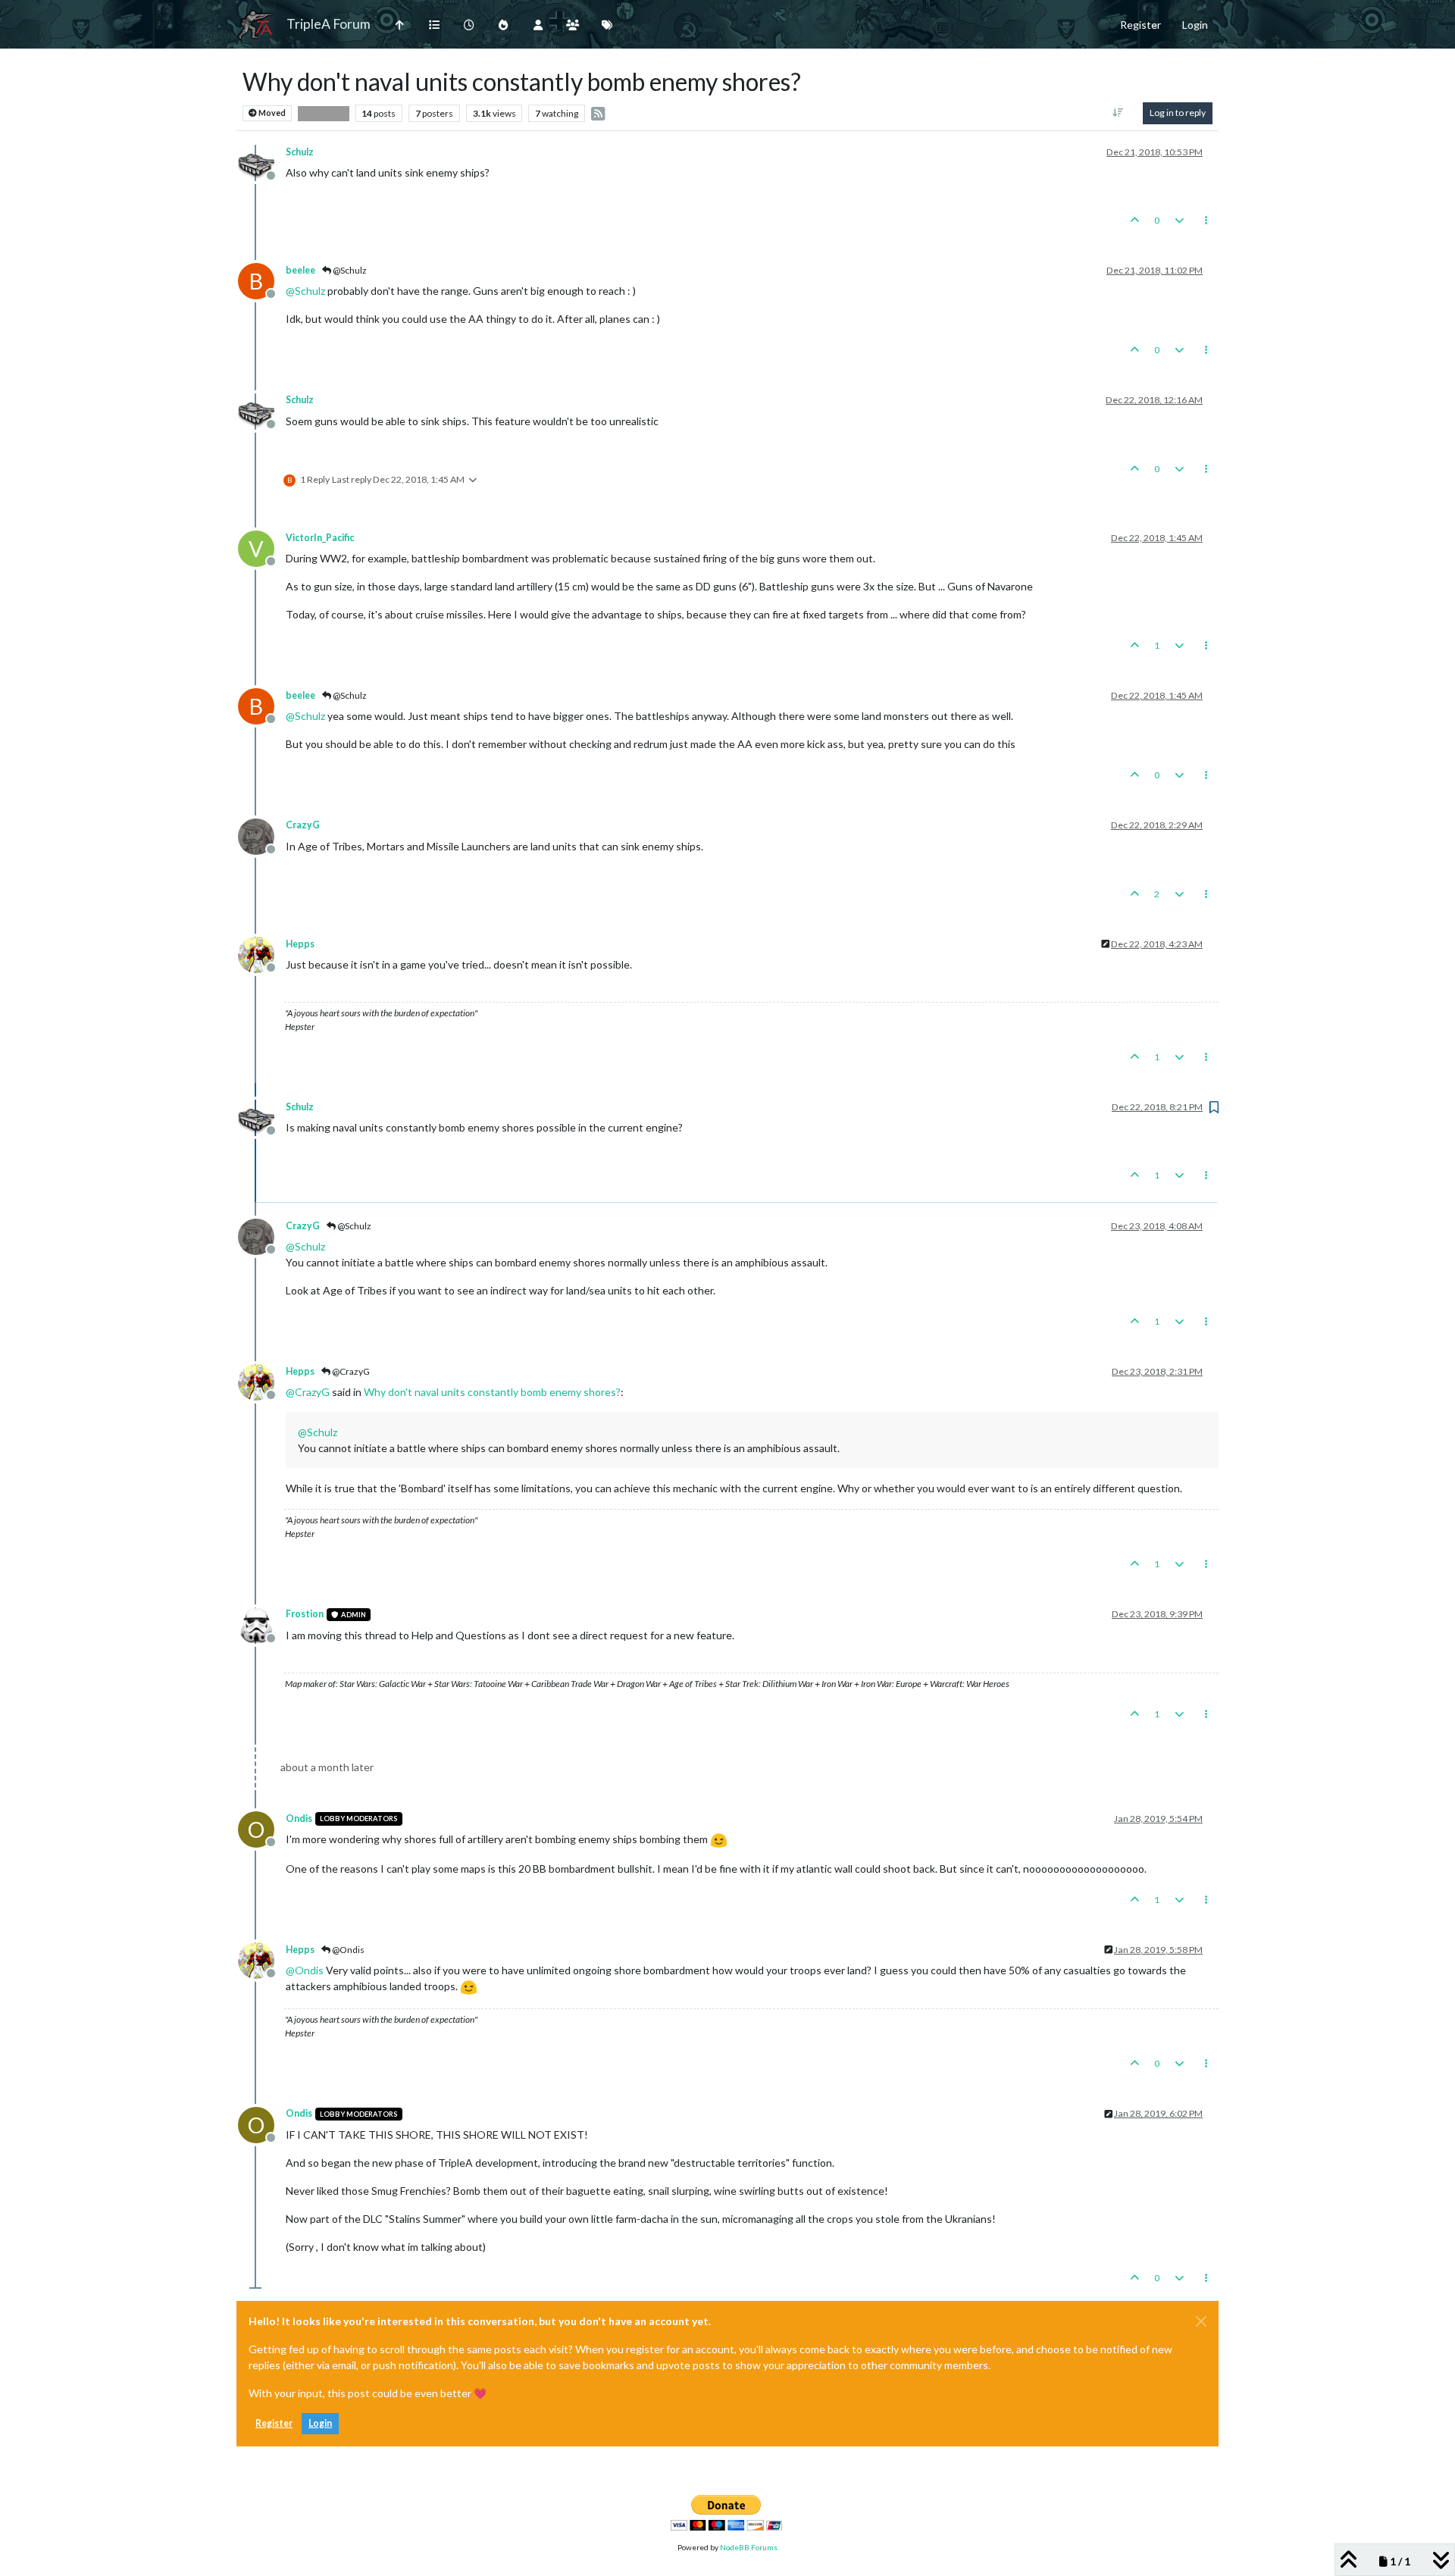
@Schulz (349, 270)
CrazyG (303, 825)
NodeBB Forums (749, 2547)
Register (274, 2423)
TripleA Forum (329, 24)
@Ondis (347, 1950)
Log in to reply (1178, 113)
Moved (271, 113)
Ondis (299, 1819)
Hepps (300, 944)
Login (320, 2423)
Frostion (305, 1614)
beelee (300, 270)
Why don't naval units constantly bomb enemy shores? (492, 1392)
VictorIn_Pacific (320, 538)
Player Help (324, 113)
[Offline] (262, 161)
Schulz (300, 152)
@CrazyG (350, 1371)
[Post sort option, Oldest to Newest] (1118, 113)
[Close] (1201, 2321)
